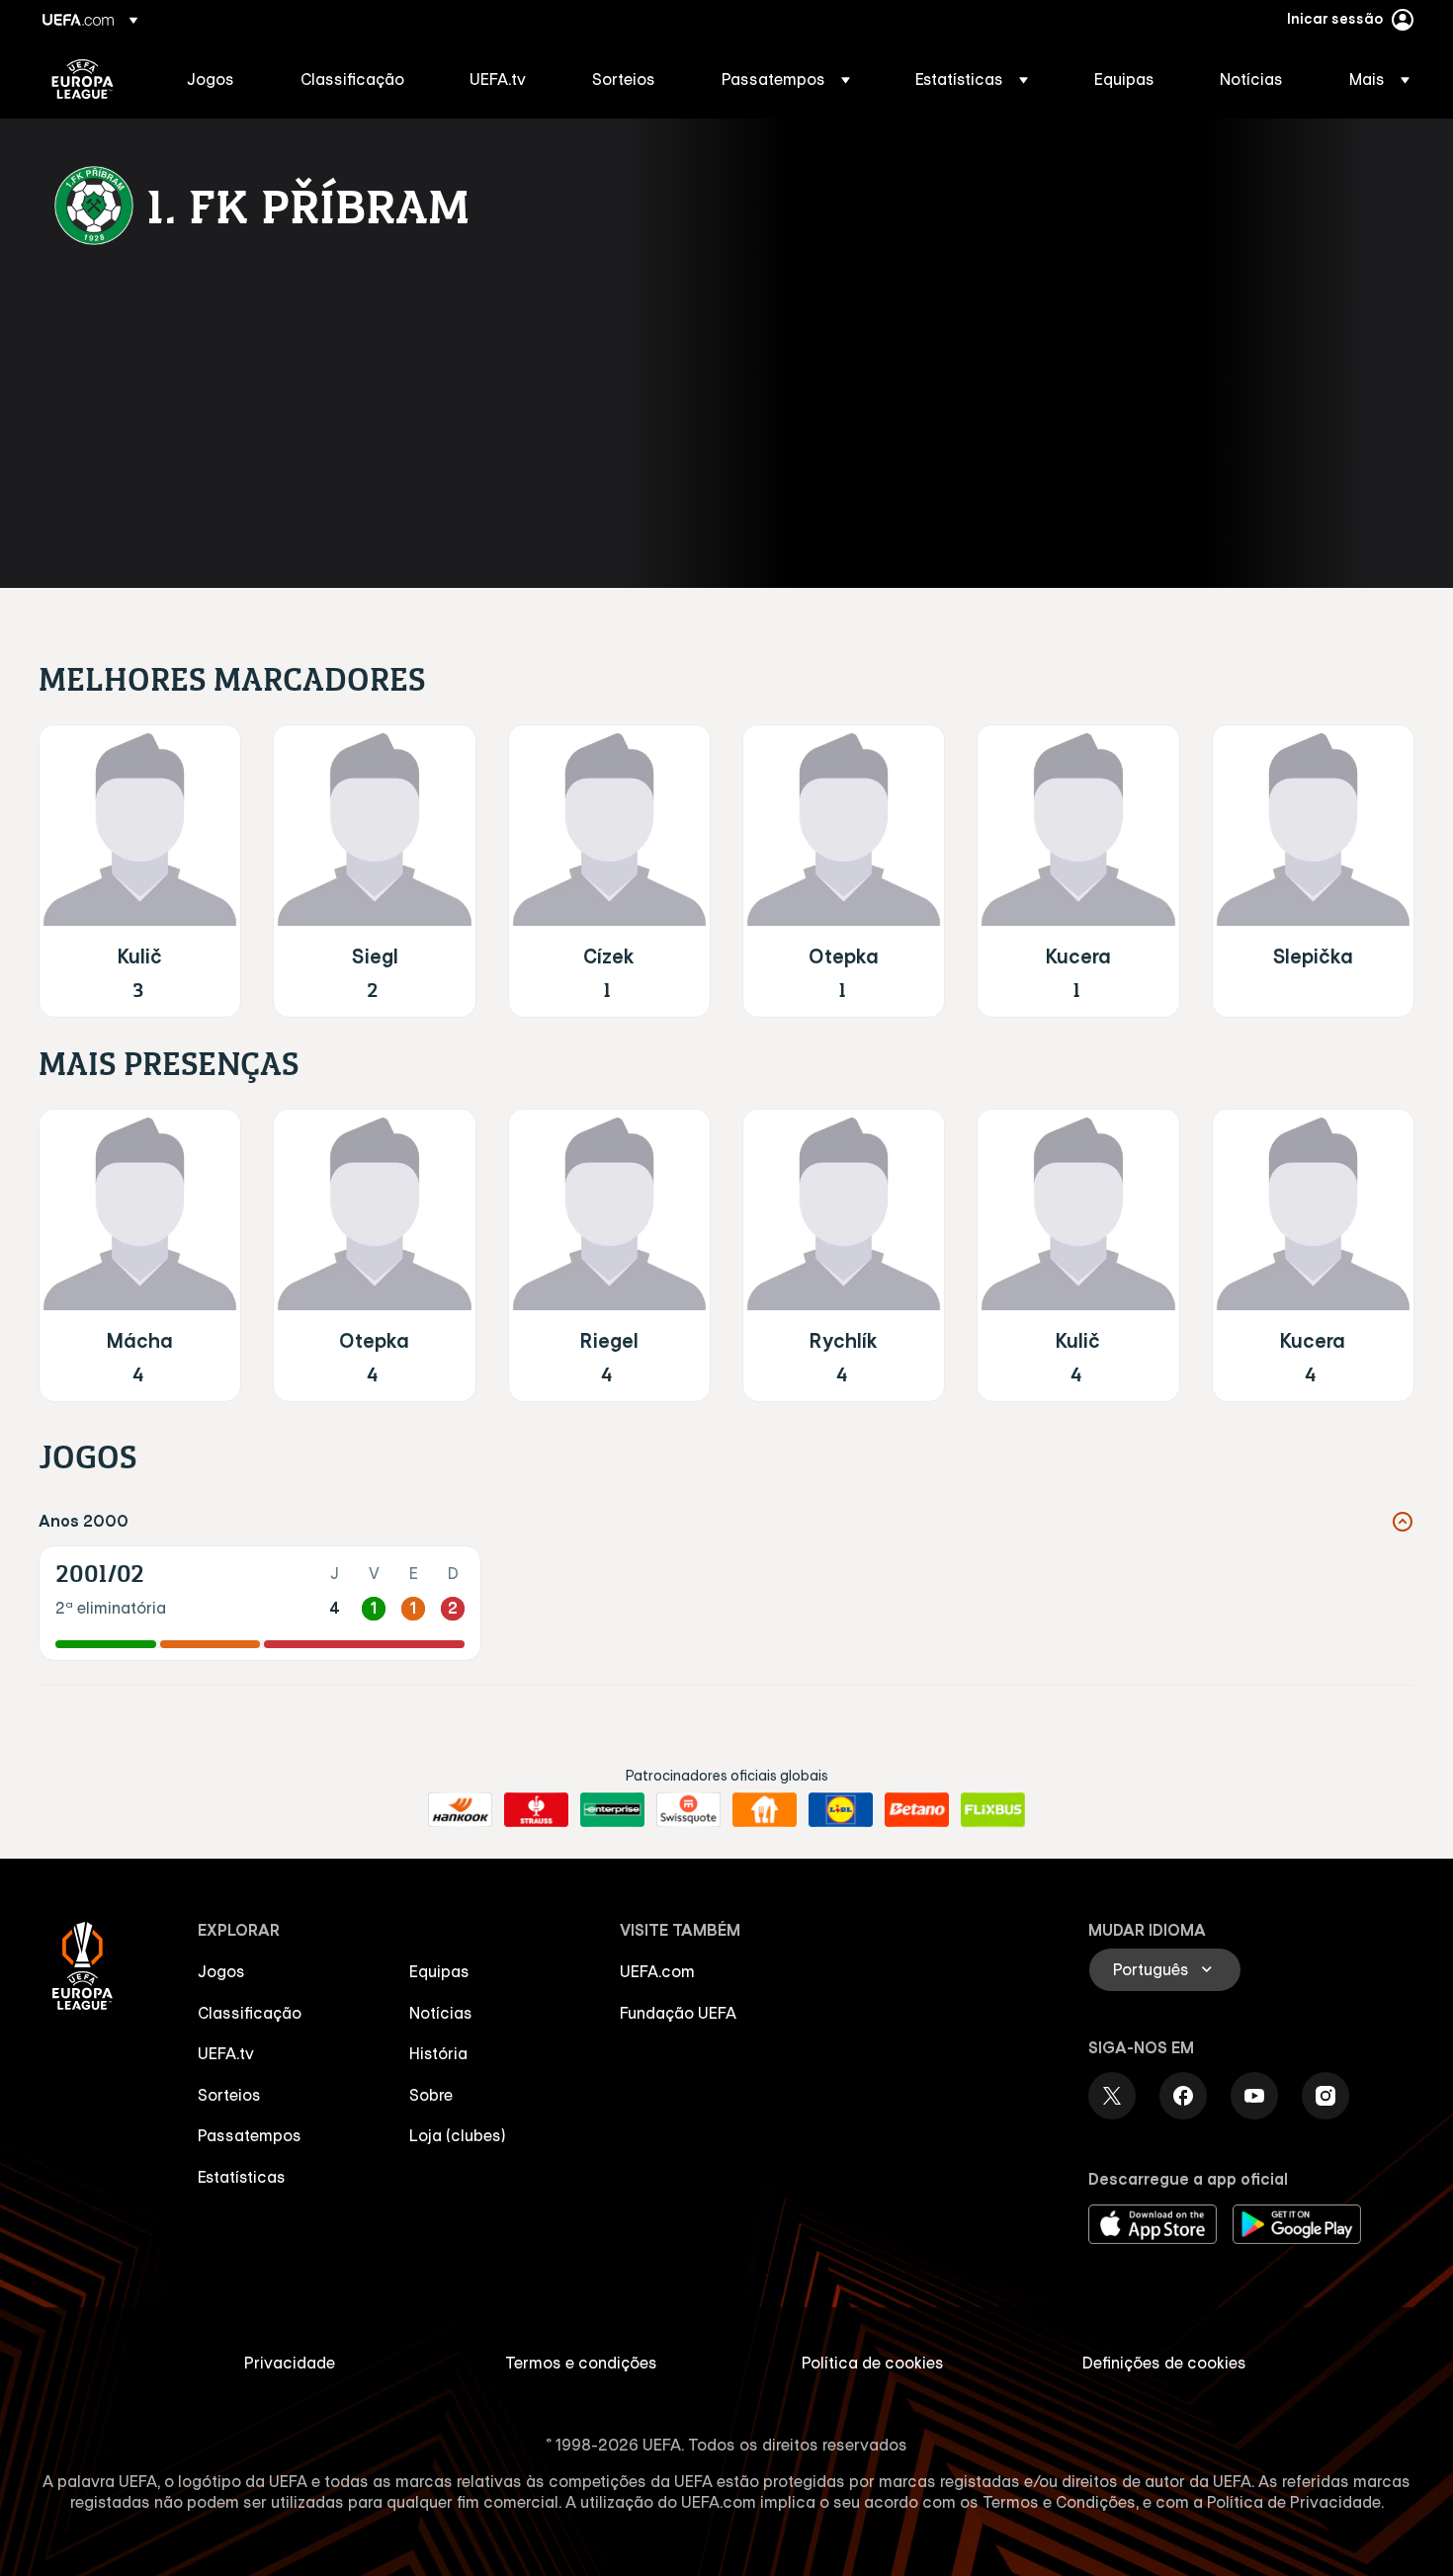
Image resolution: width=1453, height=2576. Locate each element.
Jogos (221, 1971)
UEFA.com (657, 1971)
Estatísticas (242, 2177)
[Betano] (917, 1810)
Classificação (250, 2013)
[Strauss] (536, 1810)
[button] (786, 79)
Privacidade (290, 2363)
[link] (211, 79)
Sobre (431, 2095)
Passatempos (250, 2135)
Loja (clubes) (458, 2135)
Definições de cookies (1164, 2363)
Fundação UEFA (678, 2013)
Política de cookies (873, 2363)
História (438, 2053)
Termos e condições (581, 2363)
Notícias (441, 2013)
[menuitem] (219, 79)
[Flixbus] (993, 1810)
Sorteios (229, 2095)
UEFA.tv (226, 2053)
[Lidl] (841, 1810)
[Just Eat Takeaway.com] (765, 1810)
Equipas (439, 1971)
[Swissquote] (688, 1810)
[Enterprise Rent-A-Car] (612, 1810)
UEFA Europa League (83, 79)
